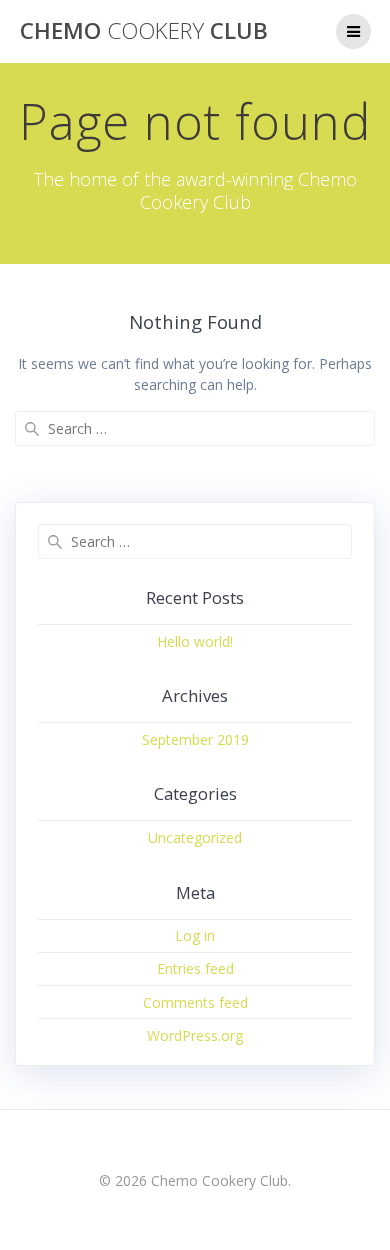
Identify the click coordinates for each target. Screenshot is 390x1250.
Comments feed (195, 1002)
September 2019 (195, 739)
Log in (195, 935)
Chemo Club (144, 31)
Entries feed (195, 968)
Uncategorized (195, 837)
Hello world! (195, 641)
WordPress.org (195, 1035)
